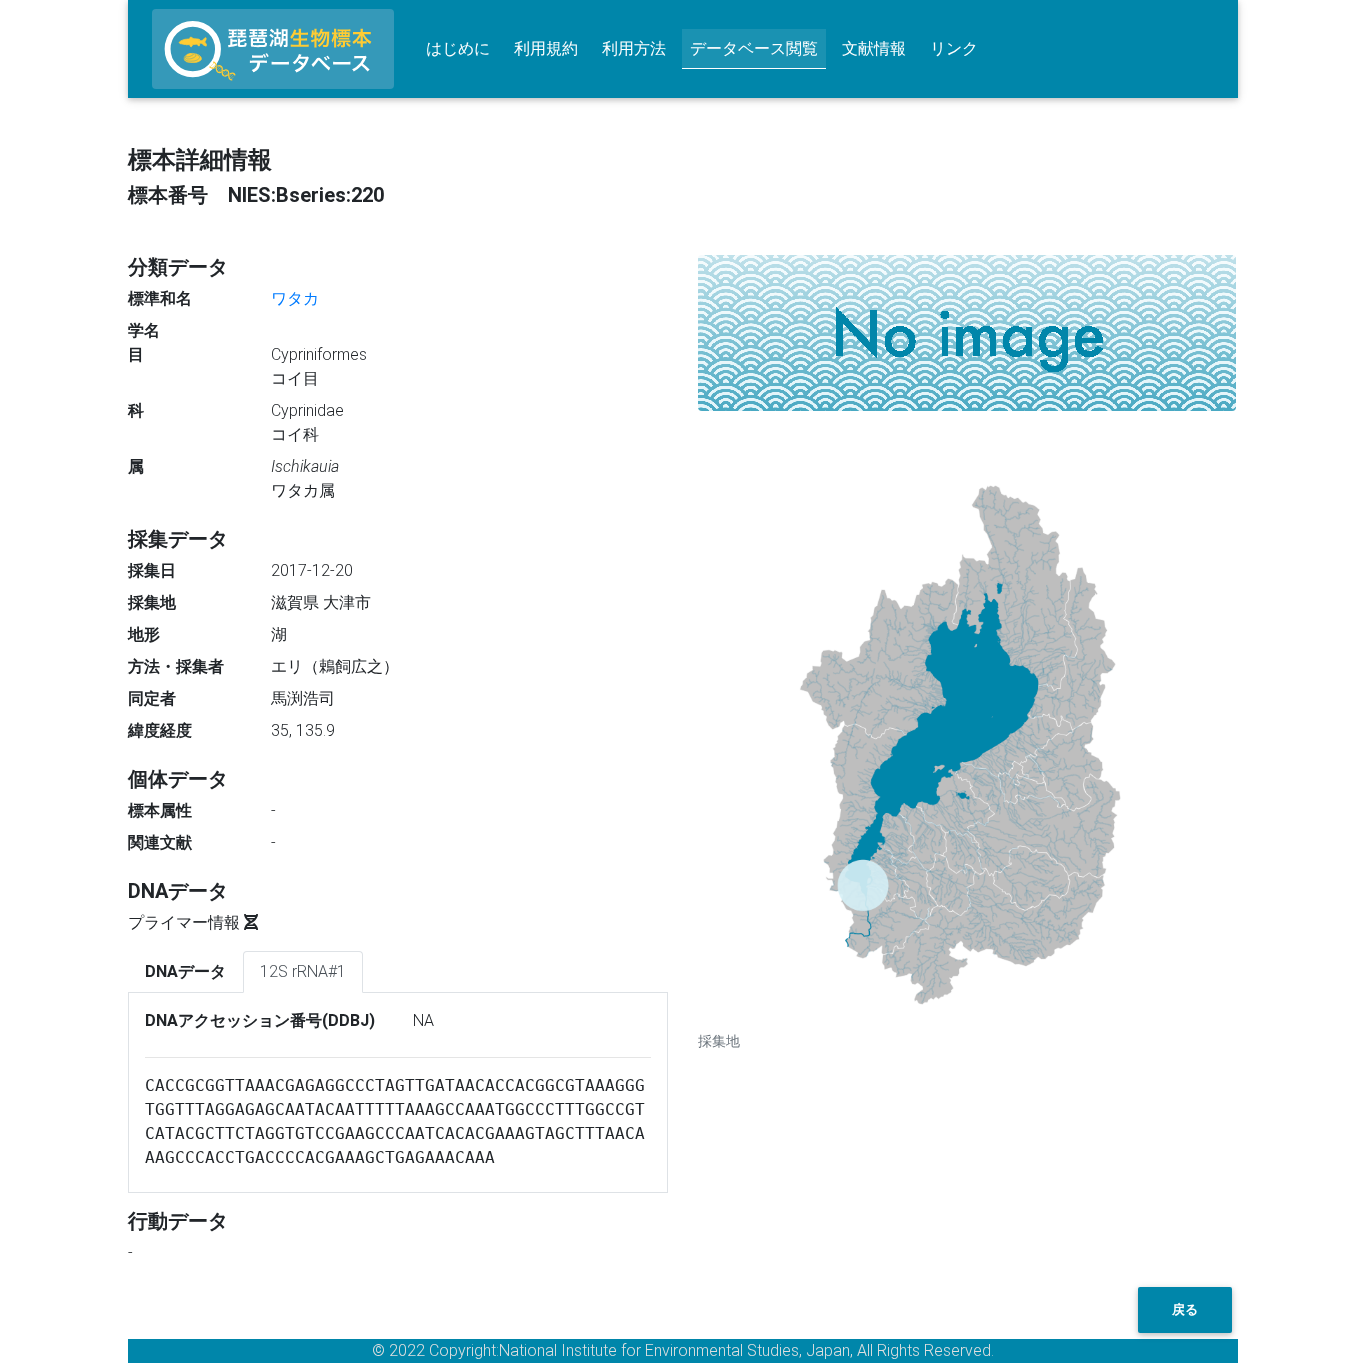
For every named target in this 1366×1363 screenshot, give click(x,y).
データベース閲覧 (754, 48)
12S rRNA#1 (303, 971)
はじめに (458, 48)
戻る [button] (1185, 1309)
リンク (954, 48)
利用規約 (546, 48)
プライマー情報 (186, 922)
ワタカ (295, 298)
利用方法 (634, 48)
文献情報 (874, 48)
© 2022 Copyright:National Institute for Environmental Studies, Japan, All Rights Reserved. (683, 1350)
